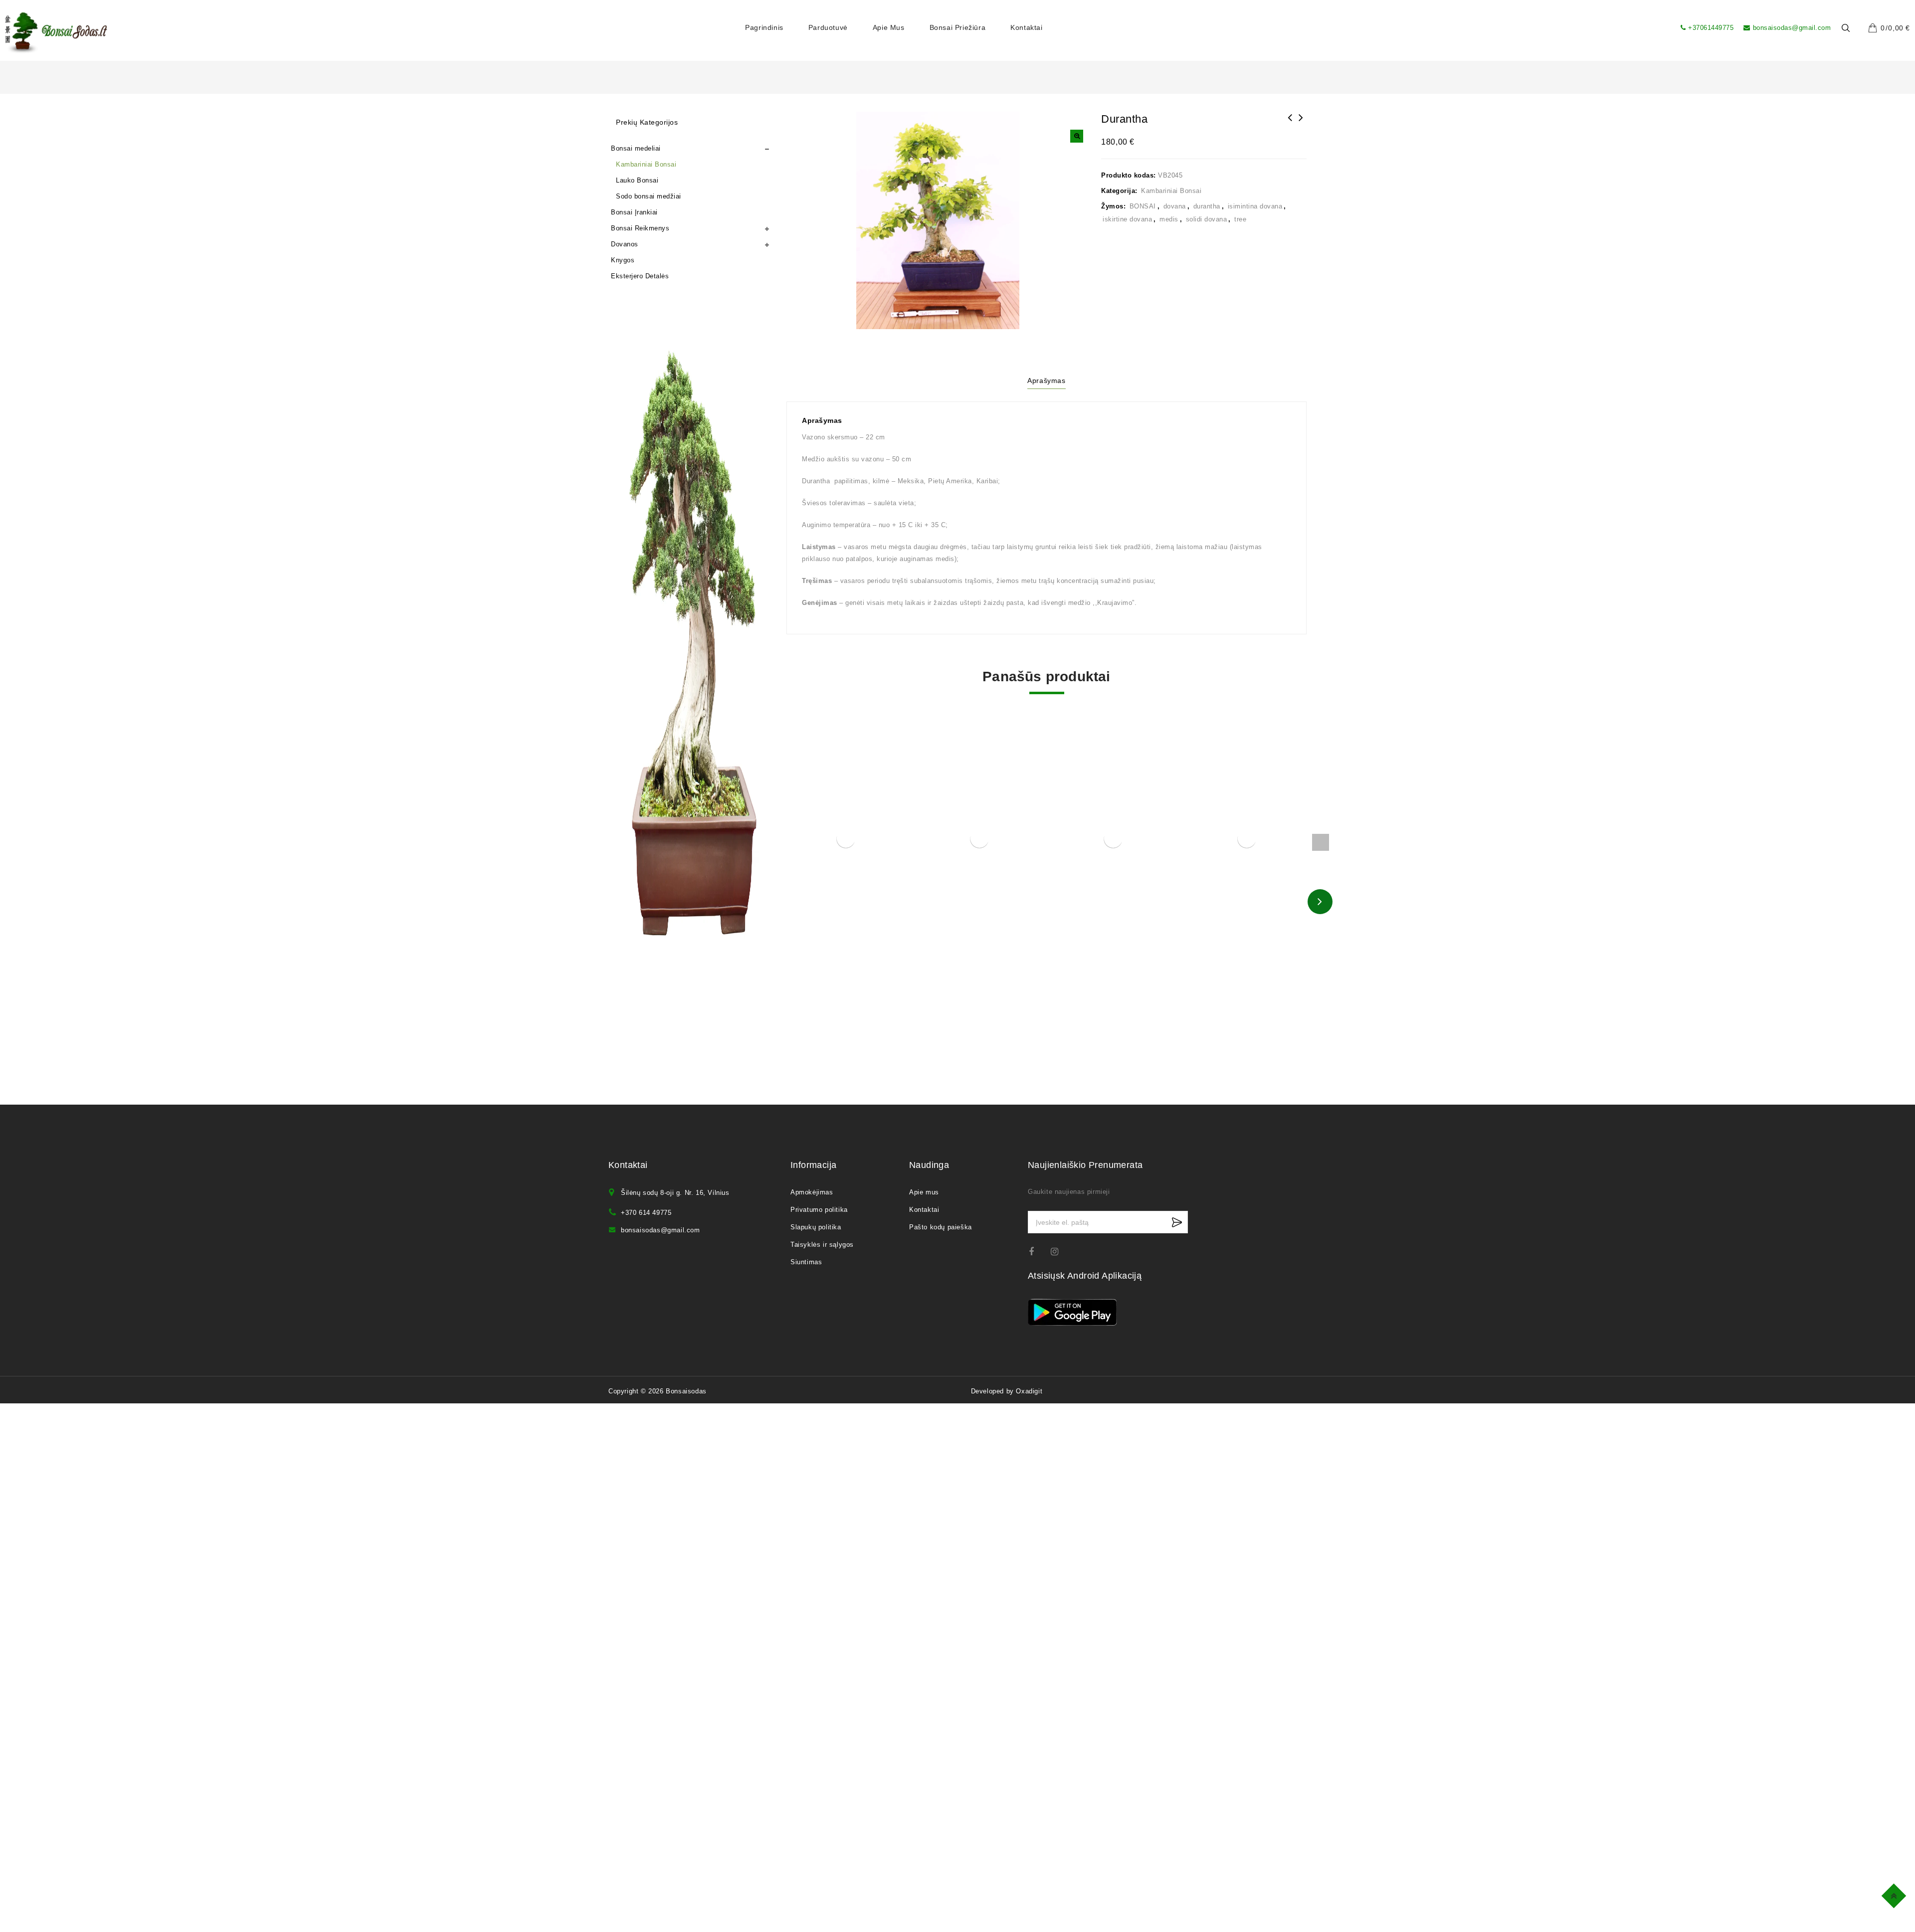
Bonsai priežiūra (958, 27)
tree (1240, 219)
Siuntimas (806, 1262)
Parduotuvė (828, 27)
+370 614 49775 (646, 1213)
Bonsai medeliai (636, 148)
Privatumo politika (819, 1210)
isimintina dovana (1255, 206)
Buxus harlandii (1290, 124)
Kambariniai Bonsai (1171, 191)
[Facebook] (1038, 1252)
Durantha (1301, 124)
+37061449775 (1711, 28)
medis (1169, 219)
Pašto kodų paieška (941, 1227)
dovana (1175, 206)
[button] (1077, 136)
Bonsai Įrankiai (634, 212)
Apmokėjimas (812, 1192)
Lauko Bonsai (637, 180)
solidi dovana (1207, 219)
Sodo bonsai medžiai (649, 196)
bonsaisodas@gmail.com (1792, 28)
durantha (1207, 206)
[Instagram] (1059, 1252)
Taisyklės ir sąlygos (822, 1245)
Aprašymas (1046, 381)
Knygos (623, 260)
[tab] (1046, 382)
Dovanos (625, 244)
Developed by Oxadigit (1007, 1391)
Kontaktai (1026, 27)
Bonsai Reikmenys (640, 228)
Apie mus (889, 27)
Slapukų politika (816, 1227)
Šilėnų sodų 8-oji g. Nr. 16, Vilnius (675, 1193)
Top (1895, 1894)
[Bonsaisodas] (56, 33)
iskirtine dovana (1127, 219)
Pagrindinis (764, 27)
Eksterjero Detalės (640, 276)
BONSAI (1143, 206)
